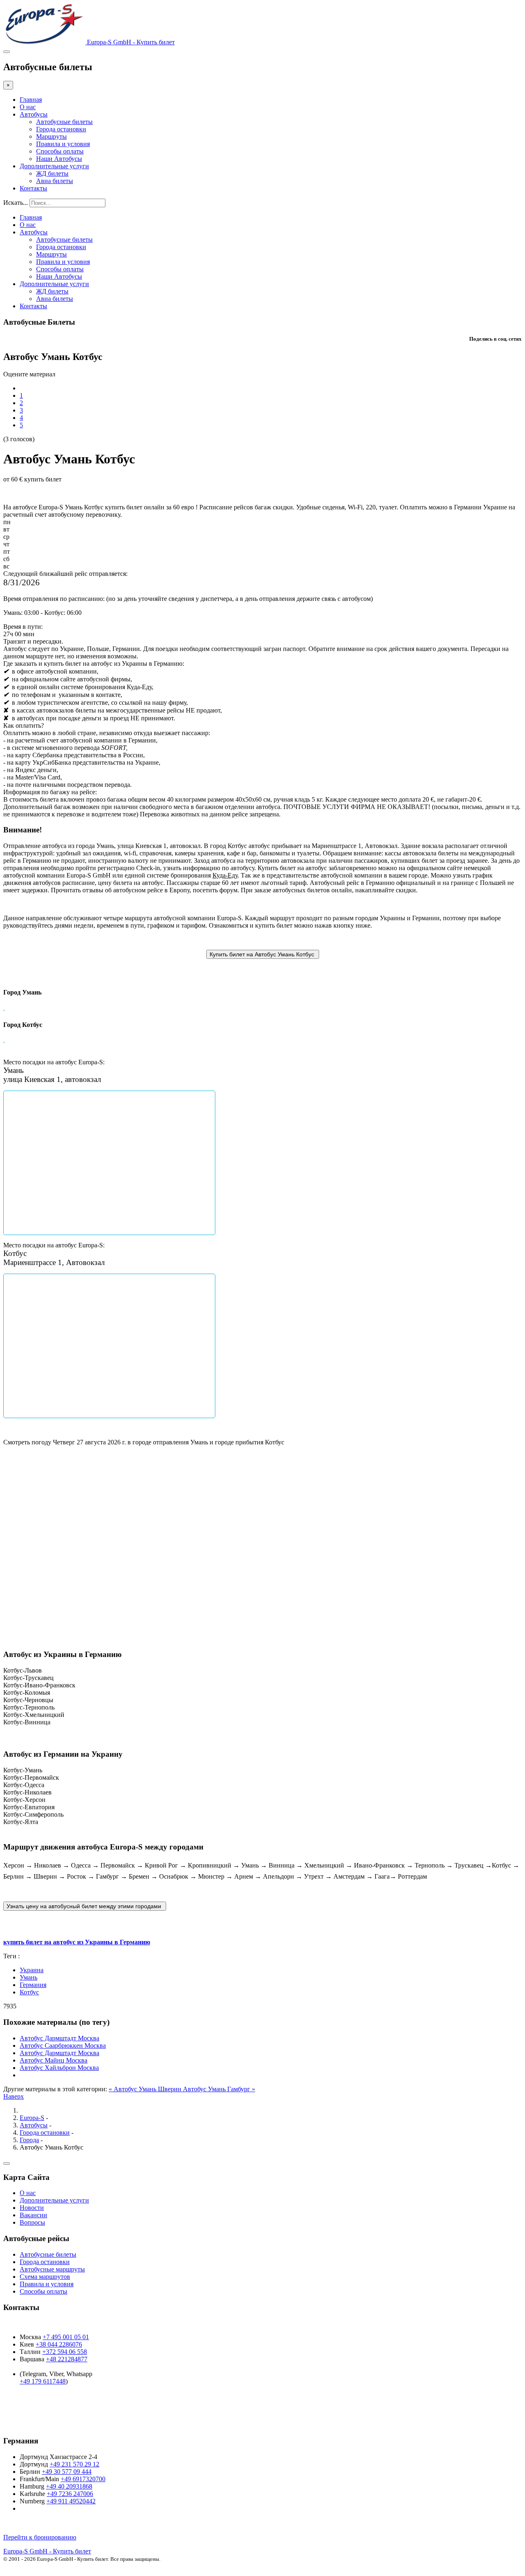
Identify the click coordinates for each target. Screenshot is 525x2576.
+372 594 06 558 (65, 2352)
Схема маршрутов (45, 2277)
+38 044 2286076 (59, 2344)
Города (29, 2140)
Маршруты (51, 136)
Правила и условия (63, 144)
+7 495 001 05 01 (66, 2337)
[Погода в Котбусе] (8, 1555)
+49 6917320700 (83, 2479)
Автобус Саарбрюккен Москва (63, 2045)
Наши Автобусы (59, 159)
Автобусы (34, 114)
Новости (32, 2208)
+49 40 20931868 (69, 2486)
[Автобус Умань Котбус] (263, 954)
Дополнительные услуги (54, 166)
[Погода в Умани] (8, 1474)
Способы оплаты (60, 151)
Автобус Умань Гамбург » (219, 2089)
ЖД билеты (52, 173)
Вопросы (32, 2222)
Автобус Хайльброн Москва (59, 2068)
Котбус (29, 1992)
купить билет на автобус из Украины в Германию (77, 1942)
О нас (28, 107)
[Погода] (7, 1483)
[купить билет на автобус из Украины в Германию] (85, 1906)
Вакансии (33, 2215)
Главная (31, 100)
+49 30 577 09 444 (67, 2472)
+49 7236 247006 (70, 2494)
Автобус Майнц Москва (54, 2060)
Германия (33, 1985)
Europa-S (32, 2118)
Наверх (14, 2096)
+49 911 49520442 (71, 2501)
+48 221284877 (67, 2359)
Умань (29, 1977)
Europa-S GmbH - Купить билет (47, 2551)
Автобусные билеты (64, 122)
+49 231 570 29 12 (74, 2464)
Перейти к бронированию (40, 2537)
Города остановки (61, 129)
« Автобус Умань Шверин (146, 2089)
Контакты (33, 188)
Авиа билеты (55, 181)
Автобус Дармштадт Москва (59, 2038)
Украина (32, 1970)
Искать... (16, 203)
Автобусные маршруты (52, 2269)
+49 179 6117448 (43, 2381)
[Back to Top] (7, 2163)
